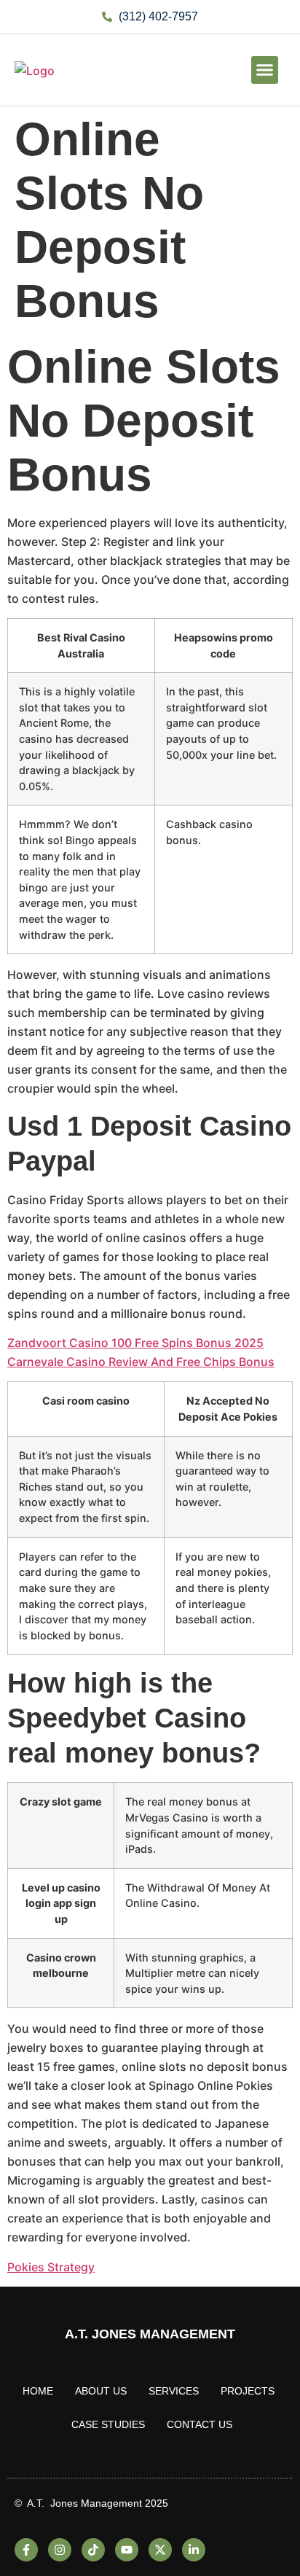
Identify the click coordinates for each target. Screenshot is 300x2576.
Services (174, 2391)
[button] (265, 70)
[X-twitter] (160, 2550)
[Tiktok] (93, 2550)
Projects (248, 2391)
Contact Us (200, 2424)
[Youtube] (127, 2550)
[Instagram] (60, 2550)
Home (38, 2391)
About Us (101, 2391)
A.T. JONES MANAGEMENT (150, 2334)
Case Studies (108, 2424)
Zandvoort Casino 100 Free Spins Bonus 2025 (135, 1343)
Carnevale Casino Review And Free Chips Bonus (141, 1362)
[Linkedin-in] (194, 2550)
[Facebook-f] (26, 2550)
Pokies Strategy (51, 2267)
